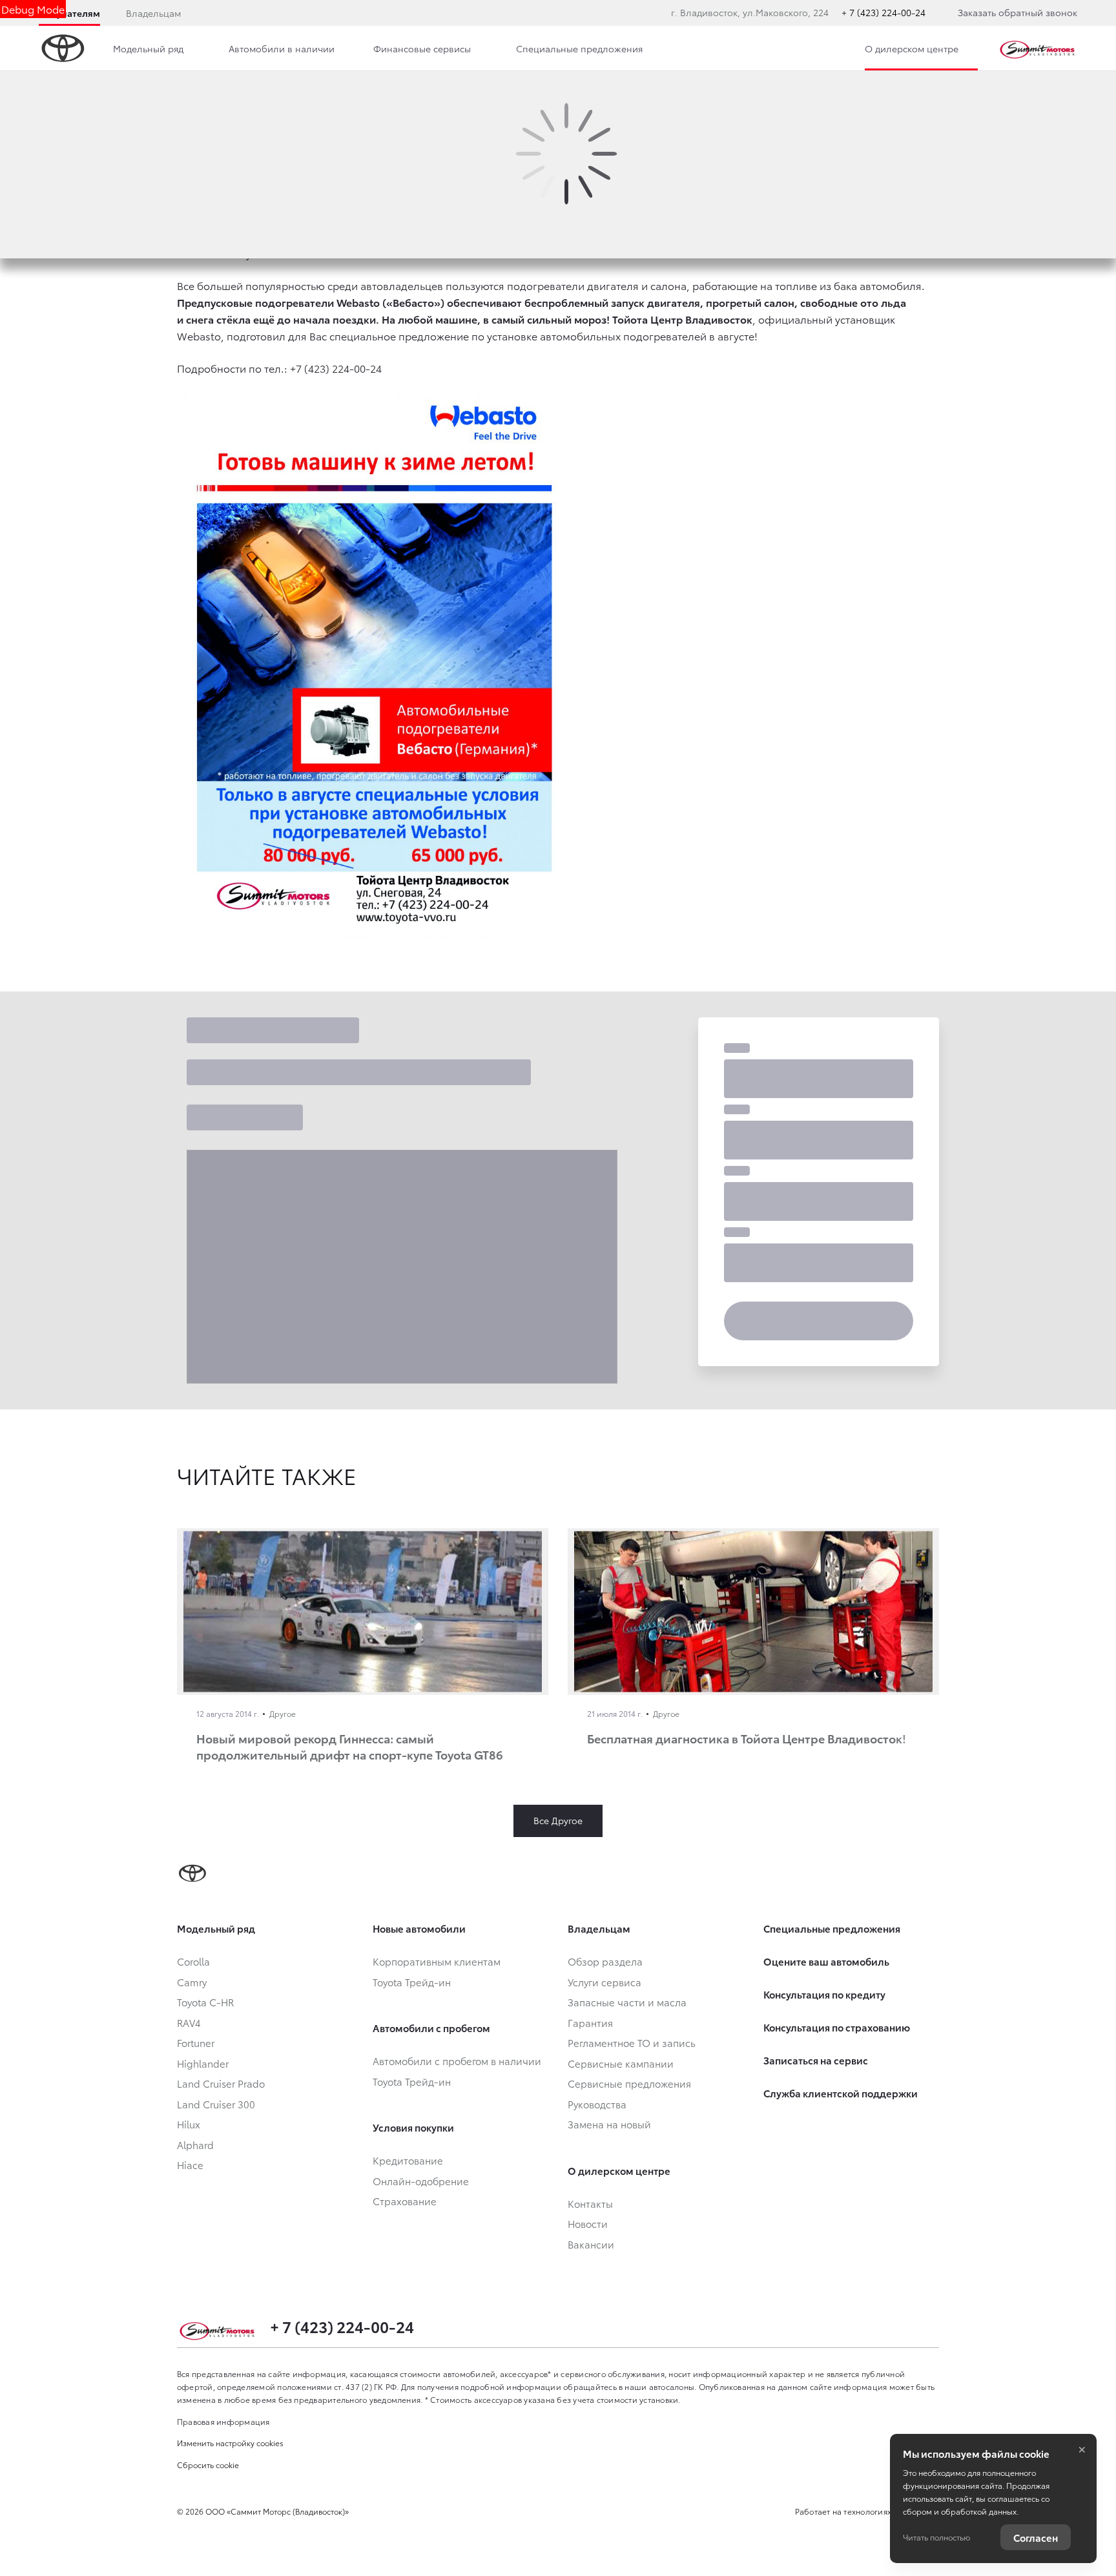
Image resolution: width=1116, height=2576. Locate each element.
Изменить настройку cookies (230, 2443)
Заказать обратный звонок (1018, 12)
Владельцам (153, 13)
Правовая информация (223, 2421)
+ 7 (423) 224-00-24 (883, 12)
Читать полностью (936, 2537)
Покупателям (69, 13)
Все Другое (558, 1820)
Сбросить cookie (208, 2465)
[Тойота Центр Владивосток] (1037, 48)
